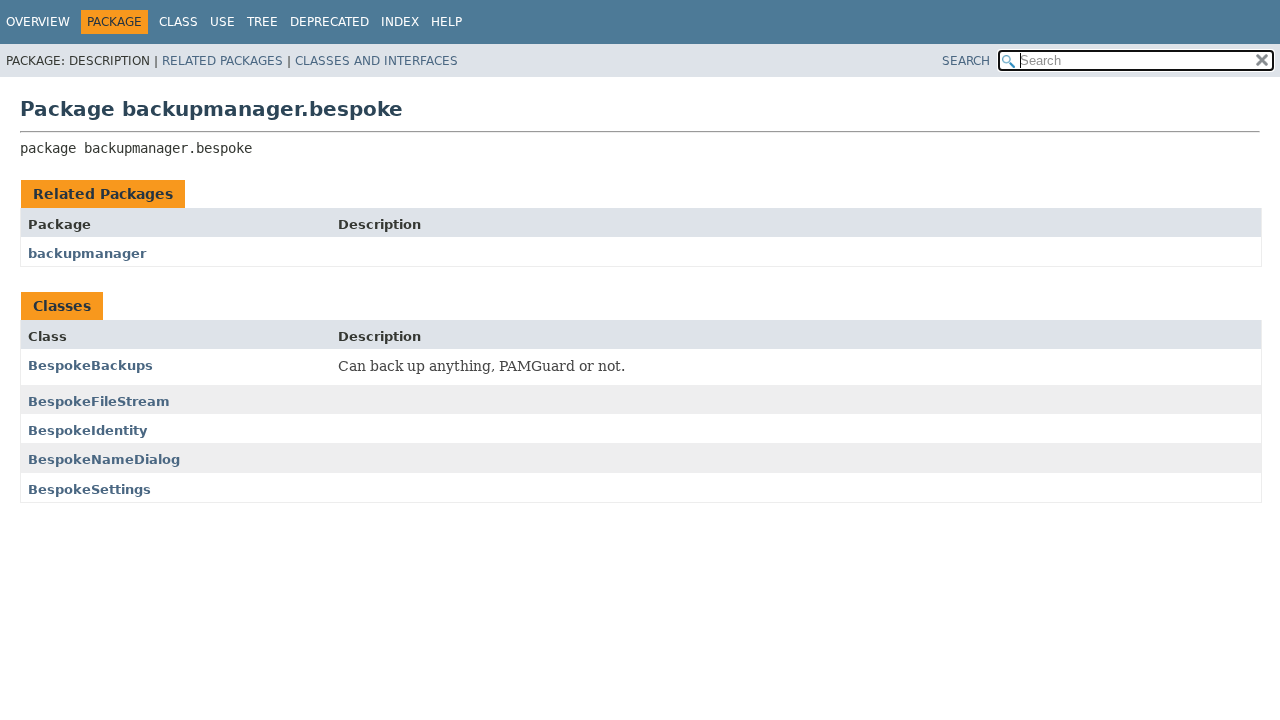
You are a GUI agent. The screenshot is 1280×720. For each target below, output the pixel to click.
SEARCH (966, 61)
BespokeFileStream (99, 401)
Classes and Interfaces (376, 61)
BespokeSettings (89, 489)
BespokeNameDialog (104, 459)
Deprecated (329, 22)
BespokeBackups (90, 365)
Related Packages (222, 61)
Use (222, 22)
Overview (38, 22)
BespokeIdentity (87, 430)
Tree (262, 22)
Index (400, 22)
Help (446, 22)
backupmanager (87, 253)
